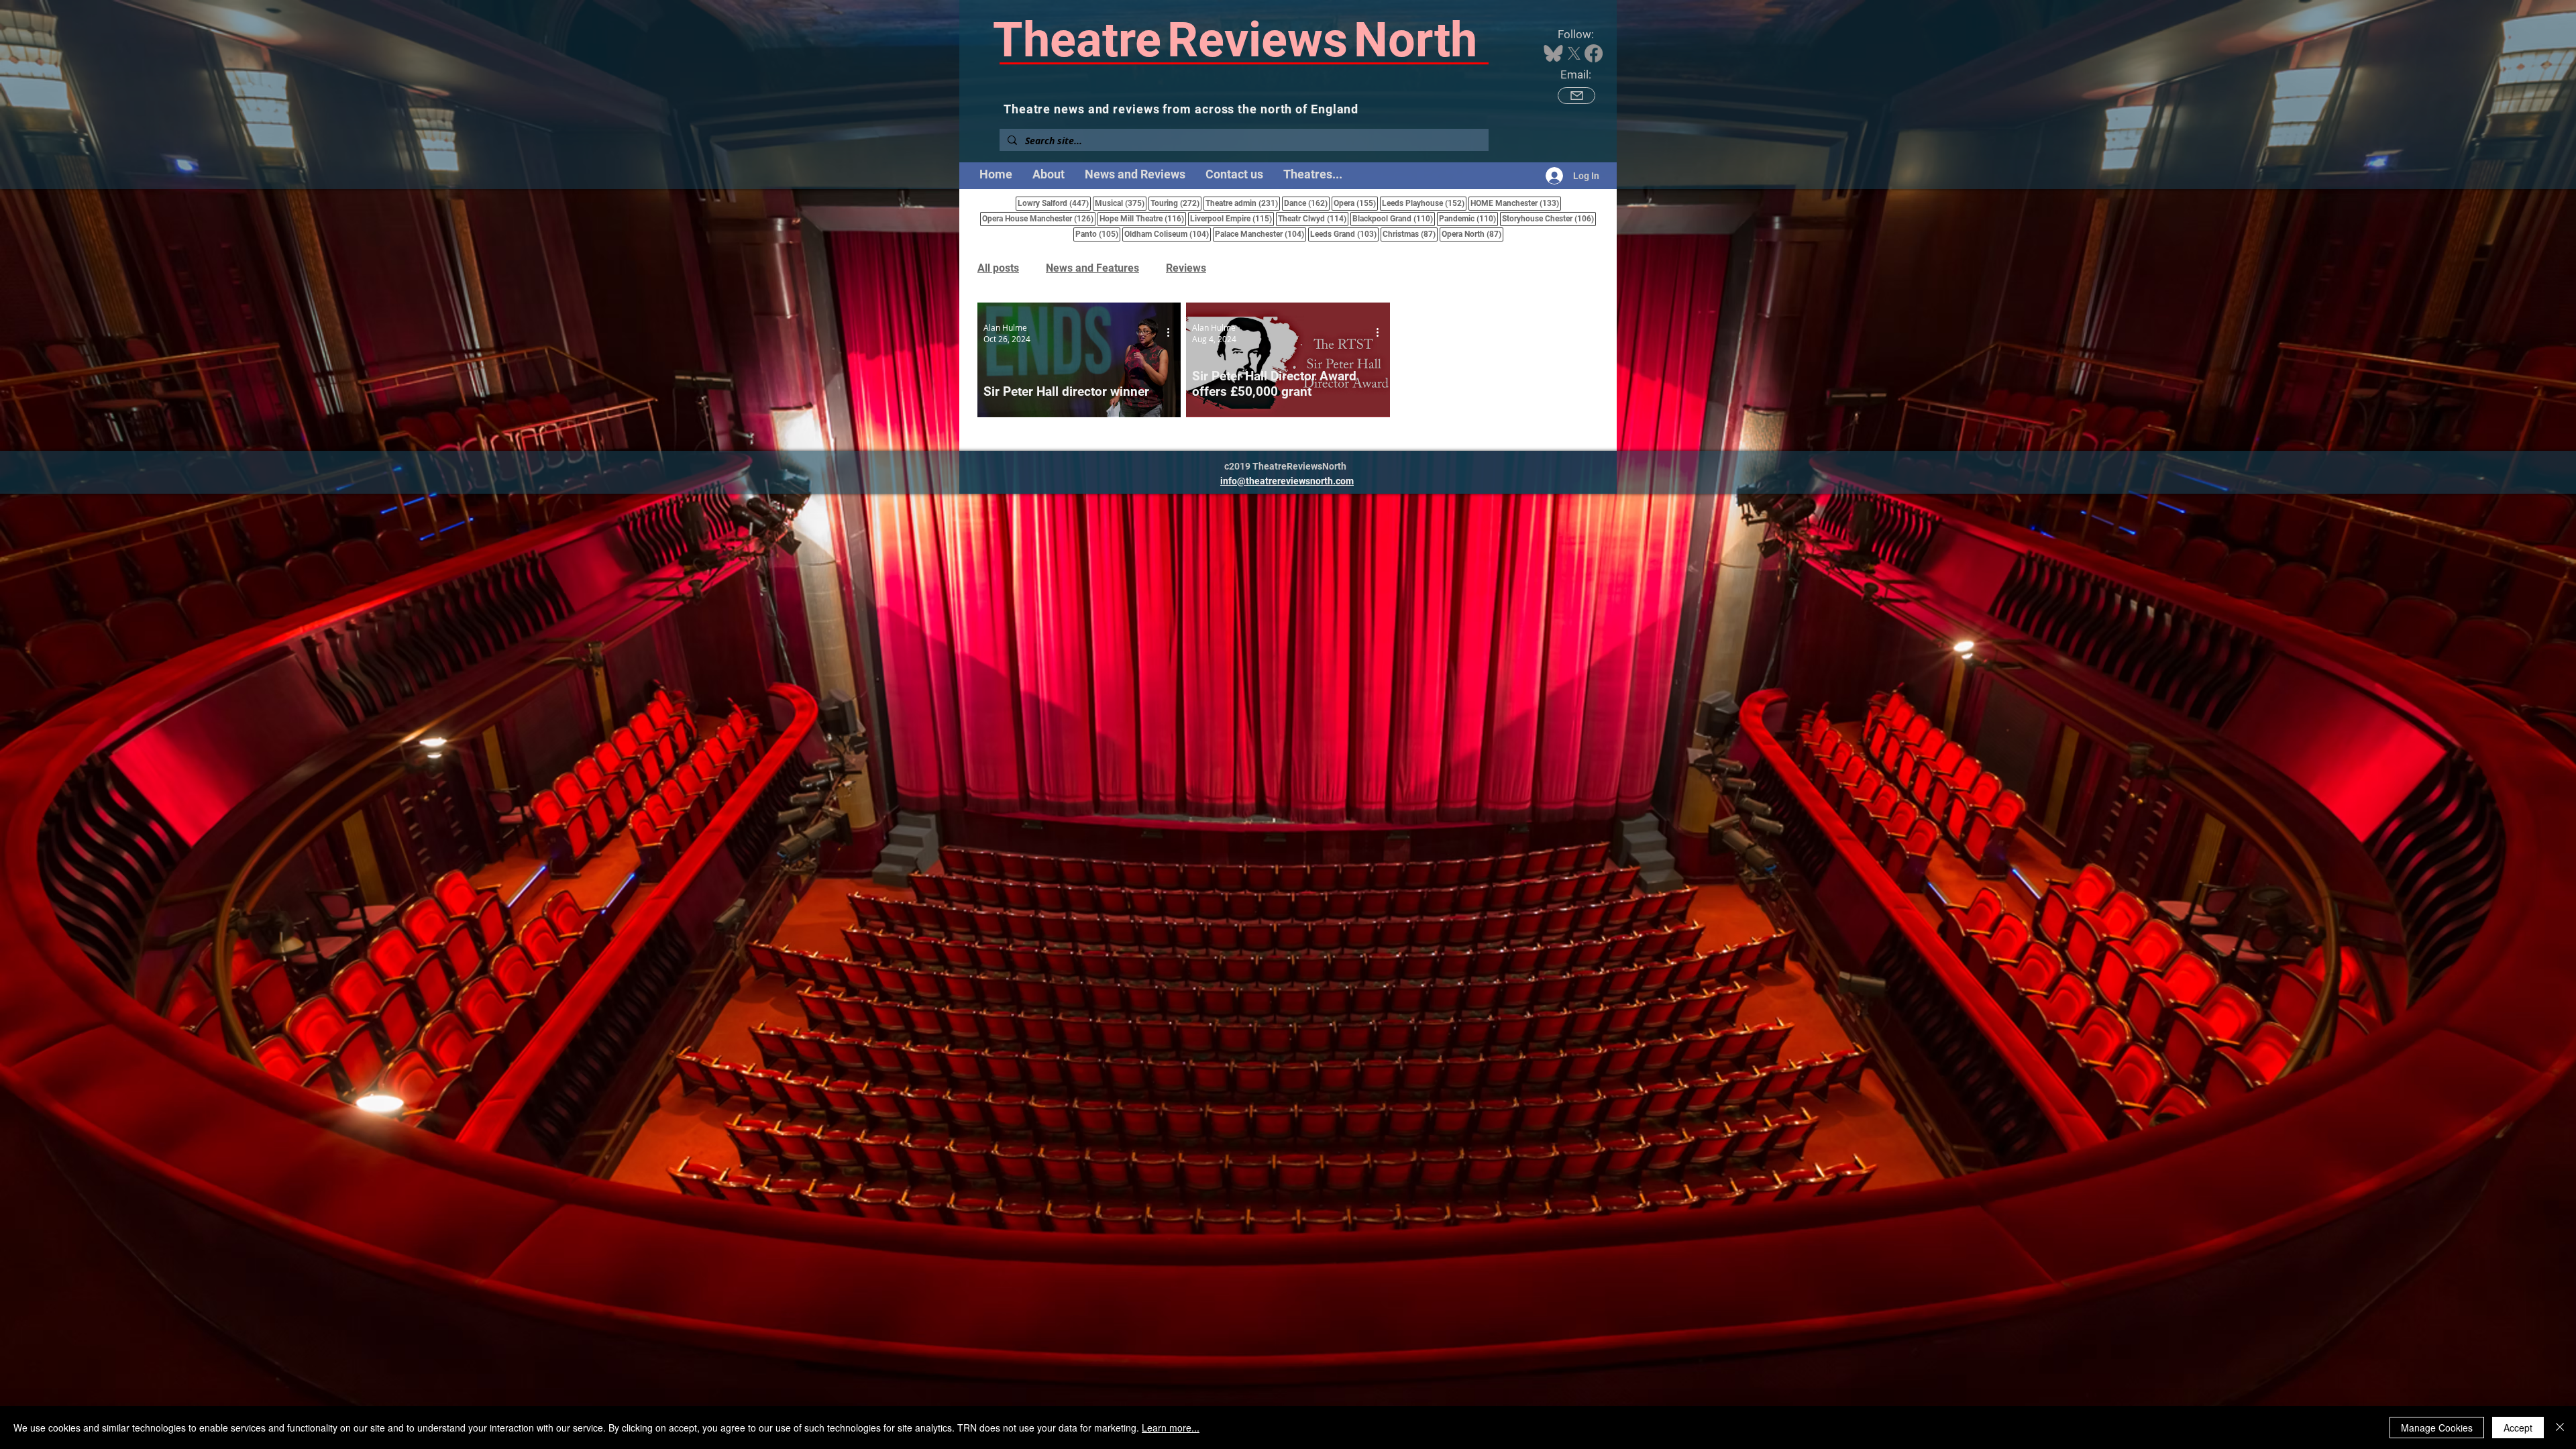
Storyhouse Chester (1549, 218)
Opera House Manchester (1039, 218)
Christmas (1410, 234)
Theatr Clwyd (1313, 218)
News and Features (1092, 268)
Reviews (1186, 268)
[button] (1313, 174)
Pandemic (1468, 218)
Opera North (1472, 234)
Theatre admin (1243, 203)
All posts (998, 268)
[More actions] (1173, 333)
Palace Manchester (1260, 234)
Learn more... (1171, 1428)
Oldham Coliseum (1168, 234)
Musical (1121, 203)
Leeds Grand (1344, 234)
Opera (1356, 203)
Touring (1176, 203)
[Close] (2560, 1428)
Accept (2518, 1428)
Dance (1307, 203)
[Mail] (1576, 96)
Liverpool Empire (1232, 218)
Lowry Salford (1054, 203)
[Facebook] (1594, 53)
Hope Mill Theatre (1143, 218)
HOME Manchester (1516, 203)
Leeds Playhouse (1424, 203)
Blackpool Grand (1394, 218)
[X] (1574, 53)
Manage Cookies (2437, 1428)
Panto (1098, 234)
